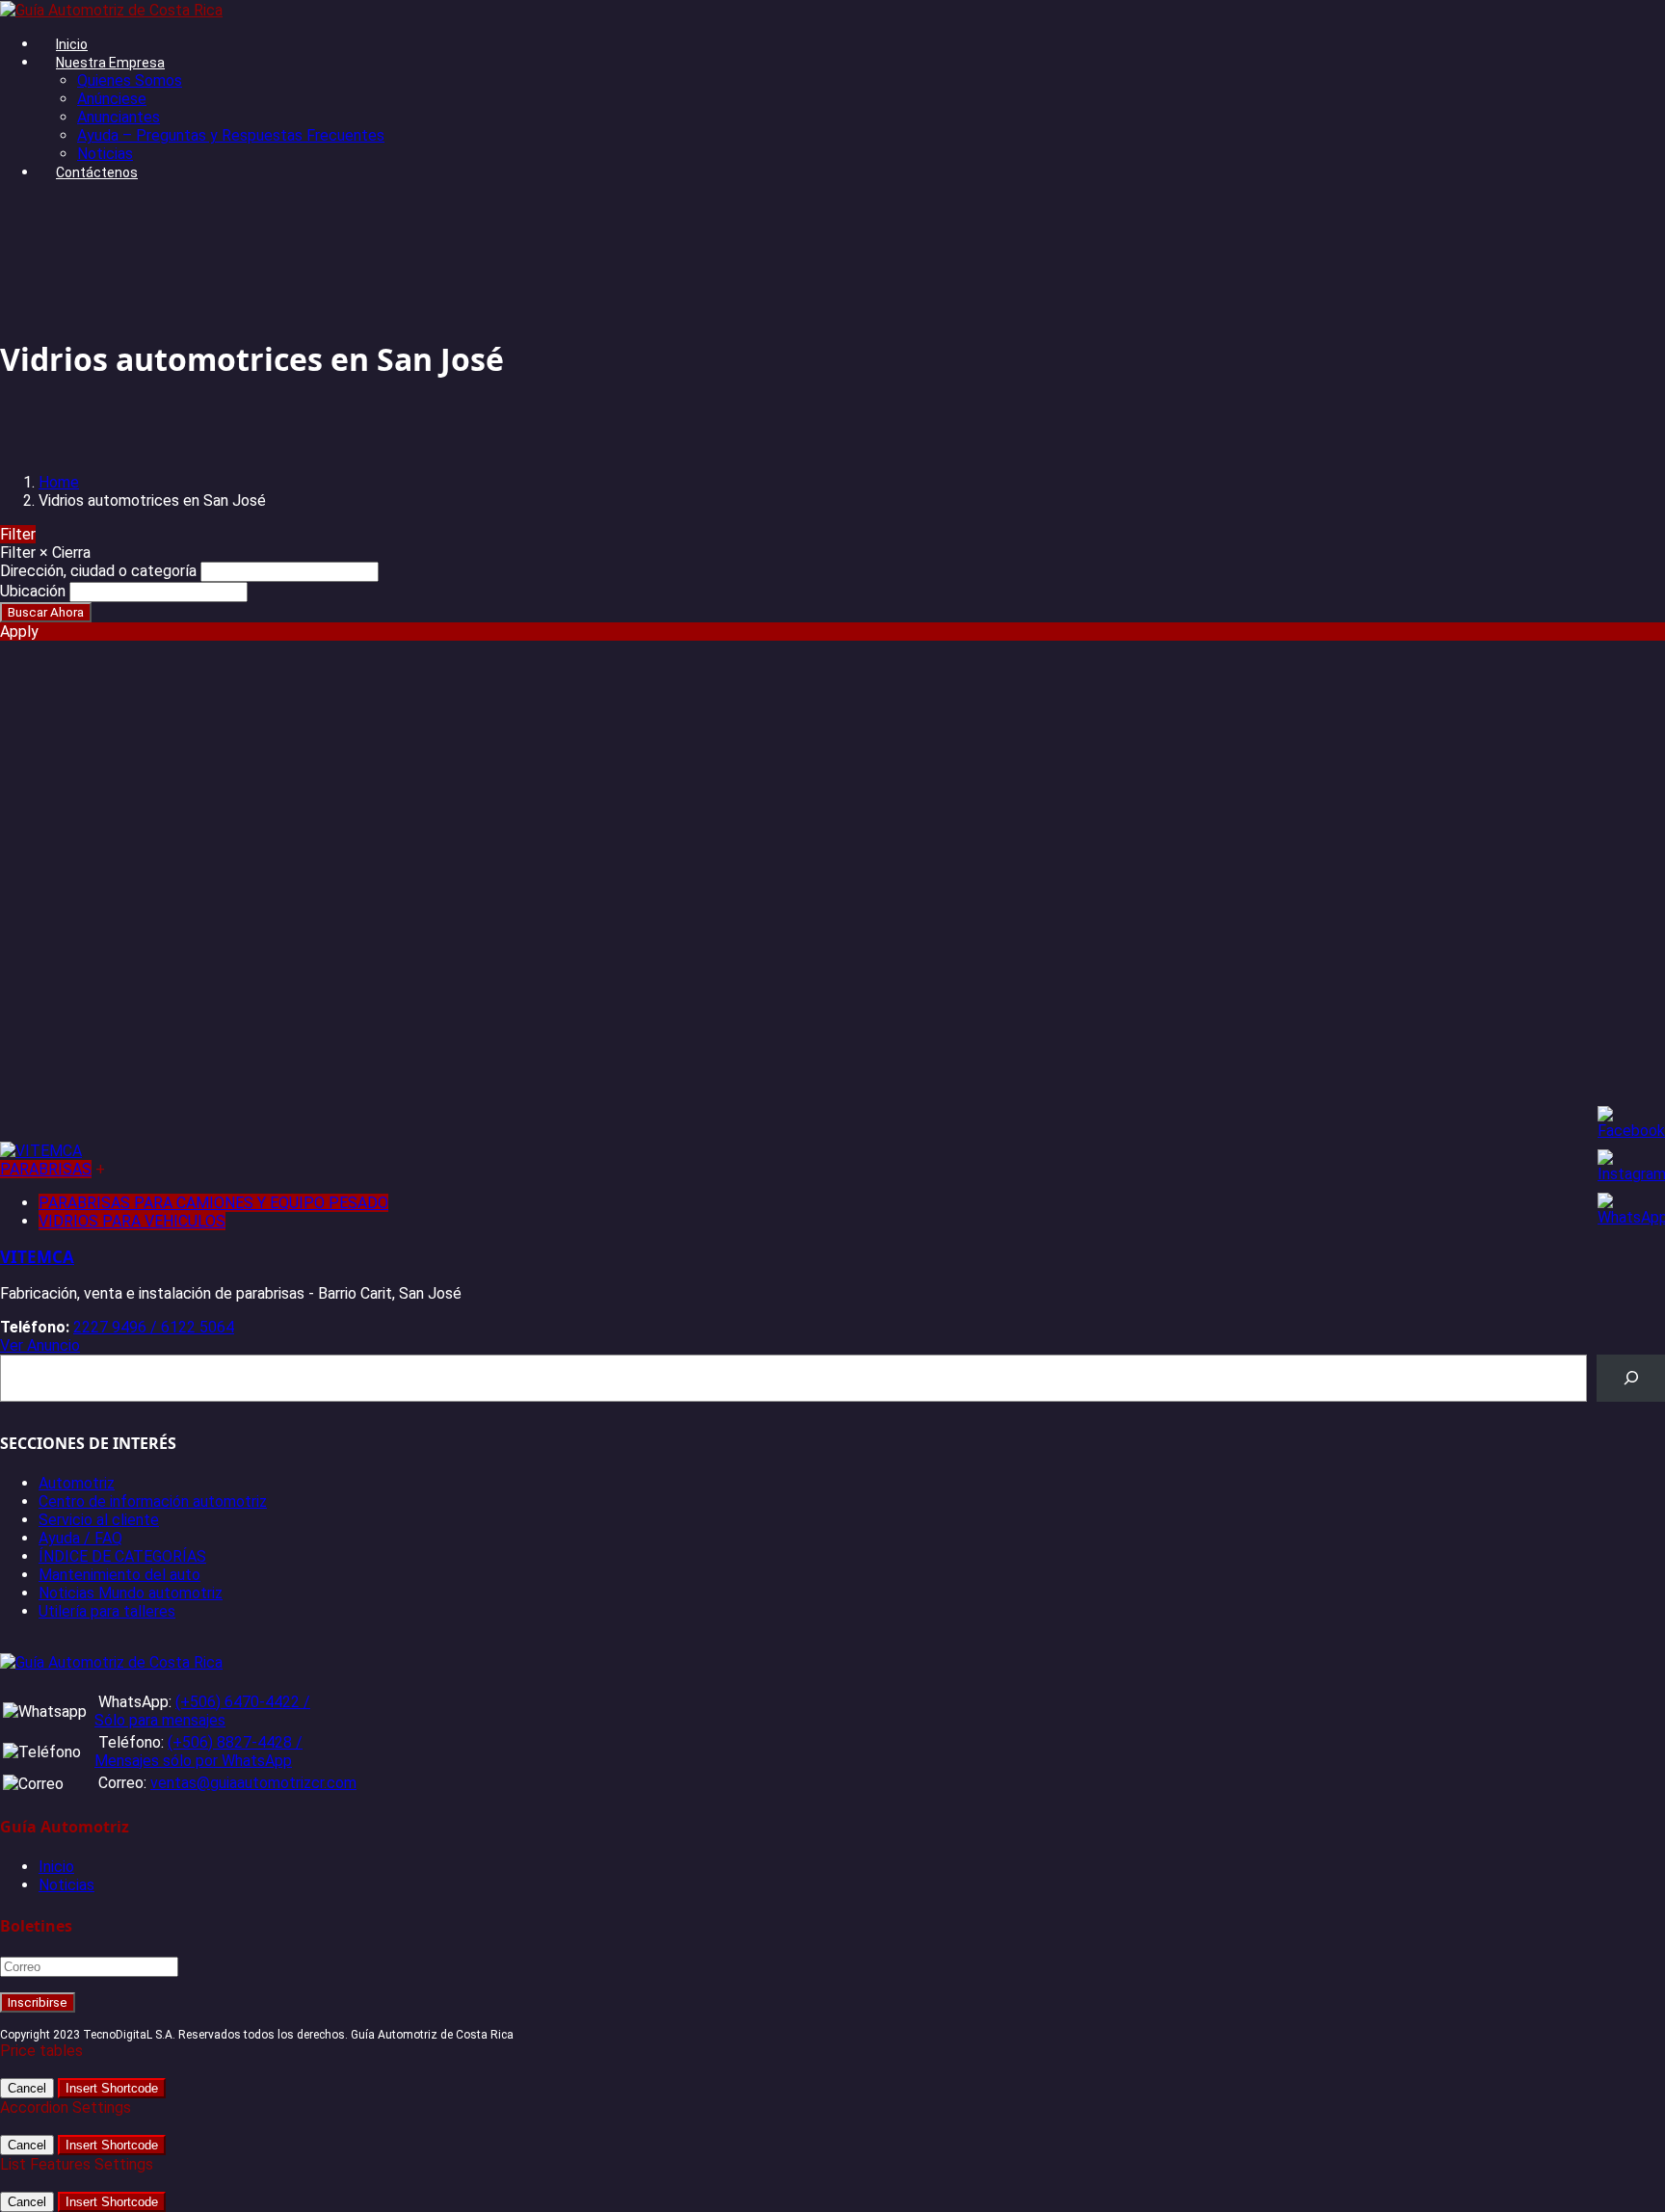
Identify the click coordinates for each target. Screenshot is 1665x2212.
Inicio (72, 44)
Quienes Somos (130, 80)
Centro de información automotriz (153, 1501)
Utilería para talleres (107, 1611)
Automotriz (77, 1483)
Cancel (27, 2088)
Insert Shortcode (112, 2088)
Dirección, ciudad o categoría (98, 571)
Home (59, 482)
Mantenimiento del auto (119, 1575)
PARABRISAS (46, 1169)
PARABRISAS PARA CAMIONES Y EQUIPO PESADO (213, 1203)
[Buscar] (1631, 1378)
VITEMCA (37, 1257)
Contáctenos (97, 172)
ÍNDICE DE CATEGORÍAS (122, 1556)
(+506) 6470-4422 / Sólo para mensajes (202, 1711)
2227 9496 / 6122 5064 (154, 1327)
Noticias (105, 154)
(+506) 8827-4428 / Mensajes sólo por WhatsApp (198, 1751)
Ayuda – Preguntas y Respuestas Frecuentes (231, 135)
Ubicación (33, 591)
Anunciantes (119, 117)
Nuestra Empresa (110, 63)
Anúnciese (112, 99)
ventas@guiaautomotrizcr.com (253, 1783)
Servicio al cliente (99, 1520)
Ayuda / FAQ (80, 1538)
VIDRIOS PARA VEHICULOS (132, 1221)
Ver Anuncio (40, 1345)
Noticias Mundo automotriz (131, 1593)
